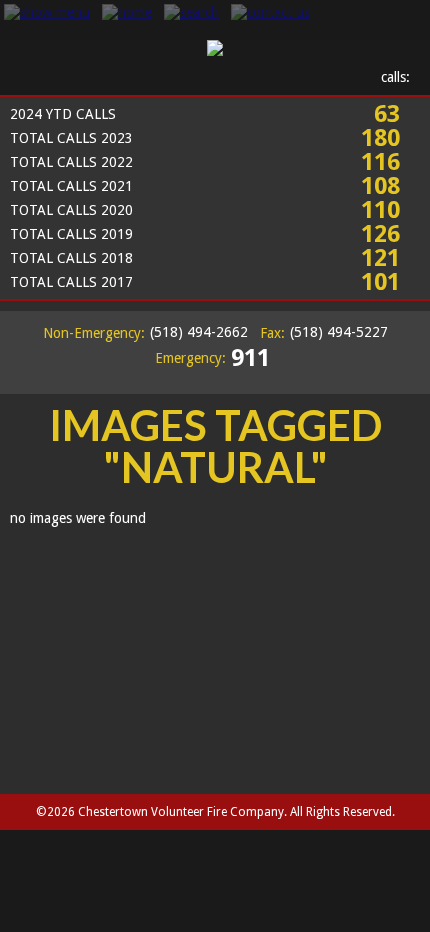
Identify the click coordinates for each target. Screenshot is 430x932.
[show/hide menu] (47, 12)
